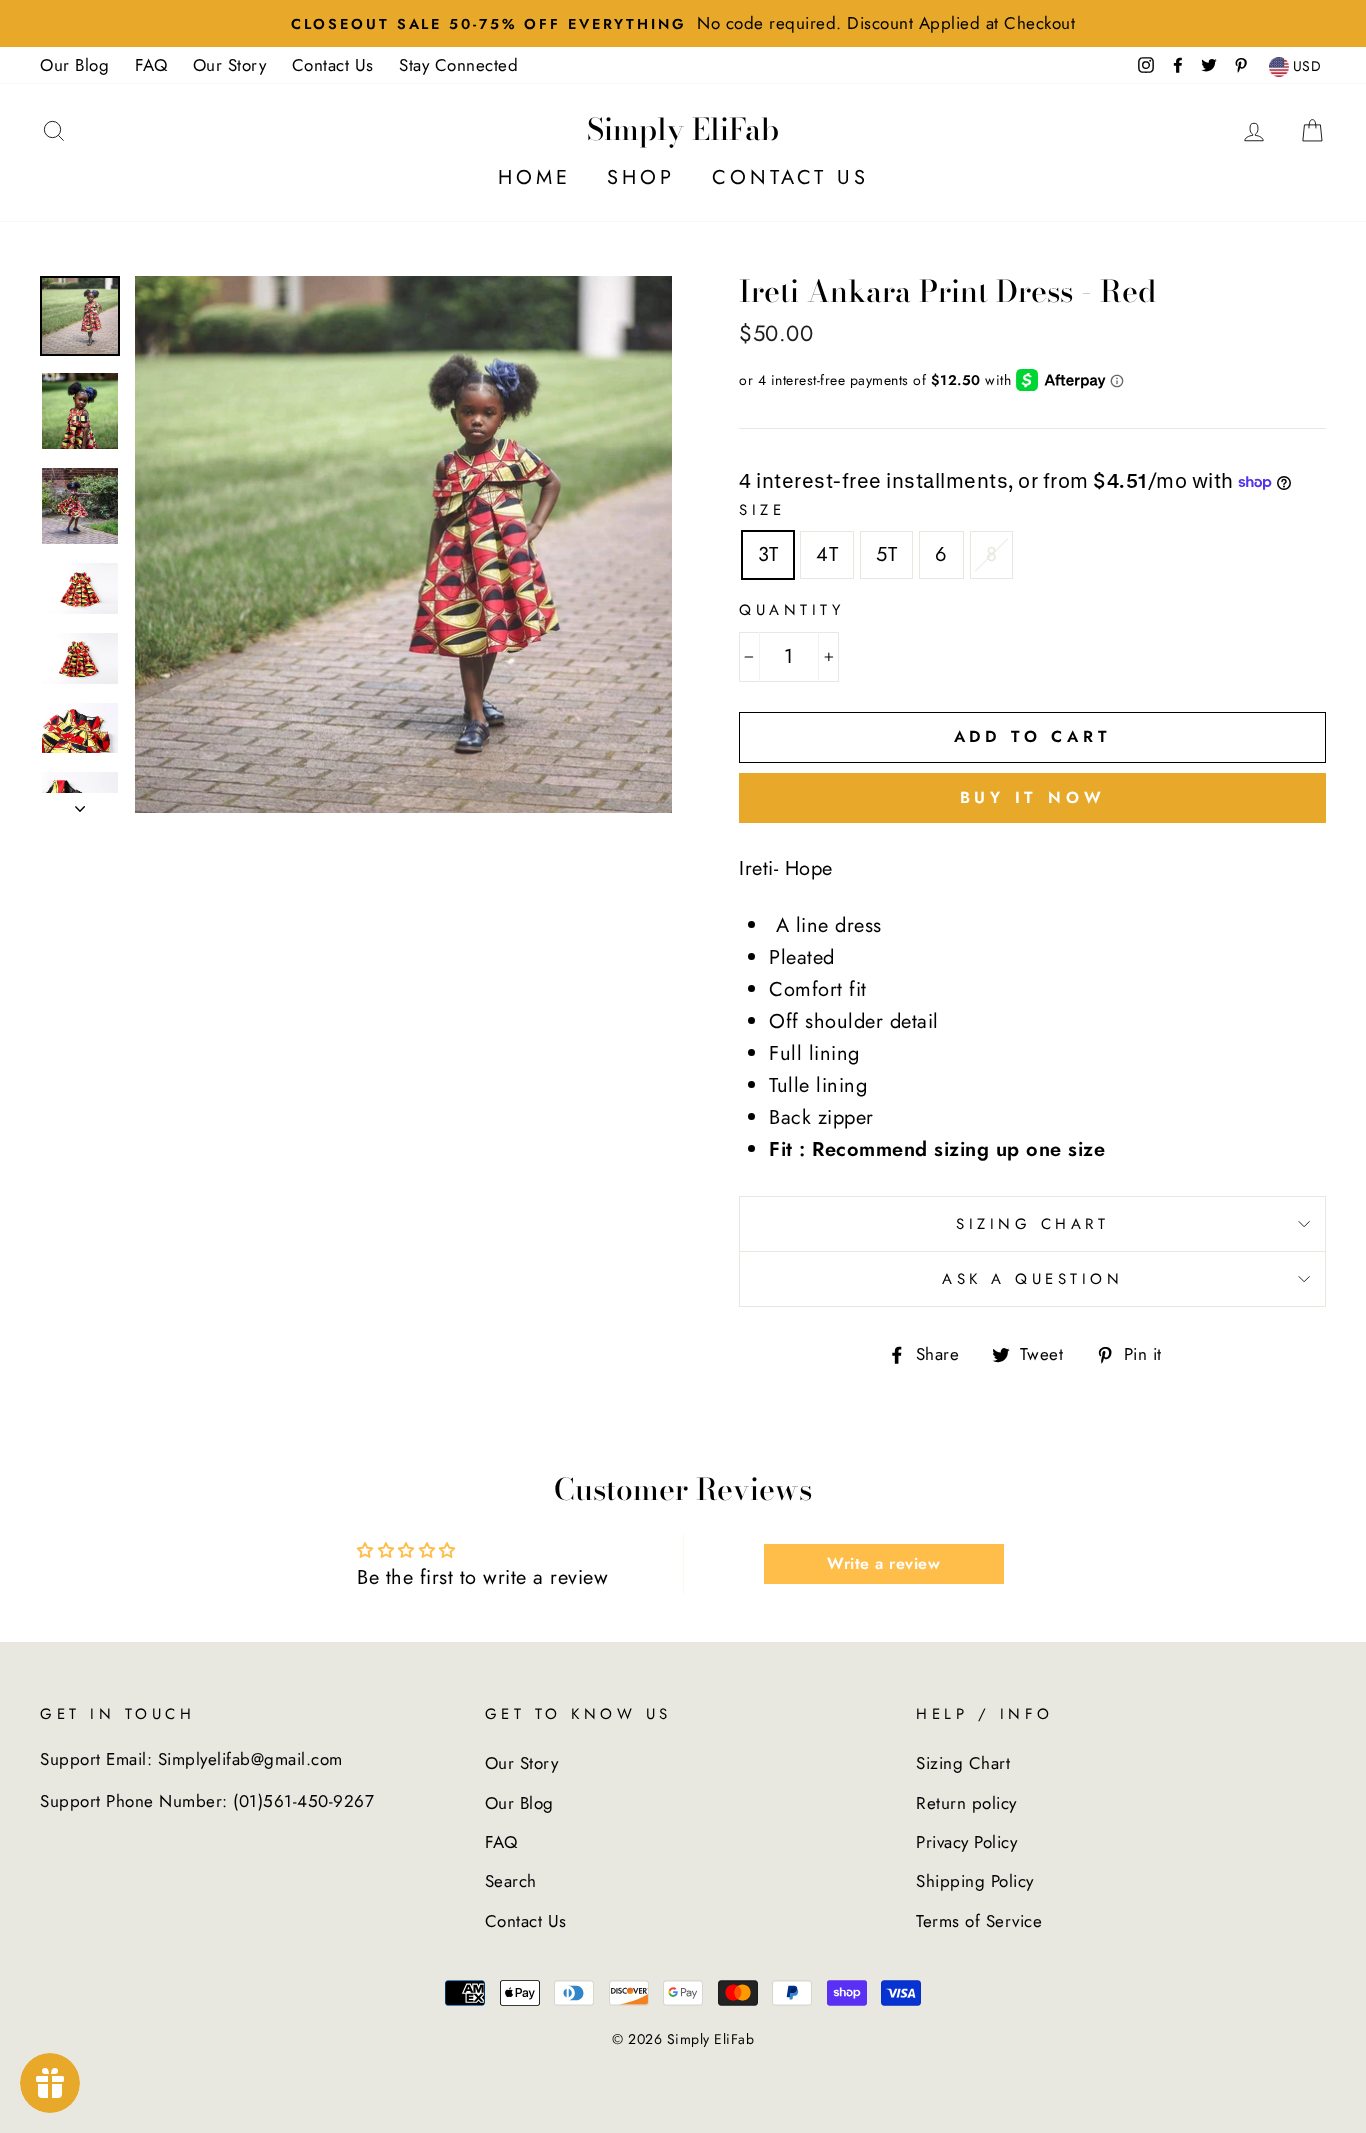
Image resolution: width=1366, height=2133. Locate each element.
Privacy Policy (966, 1842)
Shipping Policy (975, 1881)
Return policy (966, 1803)
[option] (683, 23)
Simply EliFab (683, 129)
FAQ (151, 65)
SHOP (641, 177)
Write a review (883, 1563)
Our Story (230, 65)
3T (768, 554)
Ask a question (1032, 1279)
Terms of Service (979, 1921)
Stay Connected (458, 65)
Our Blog (74, 65)
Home (534, 177)
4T (827, 554)
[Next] (80, 803)
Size (762, 510)
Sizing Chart (1032, 1224)
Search (511, 1881)
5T (886, 554)
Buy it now (1033, 797)
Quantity (791, 610)
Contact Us (333, 65)
